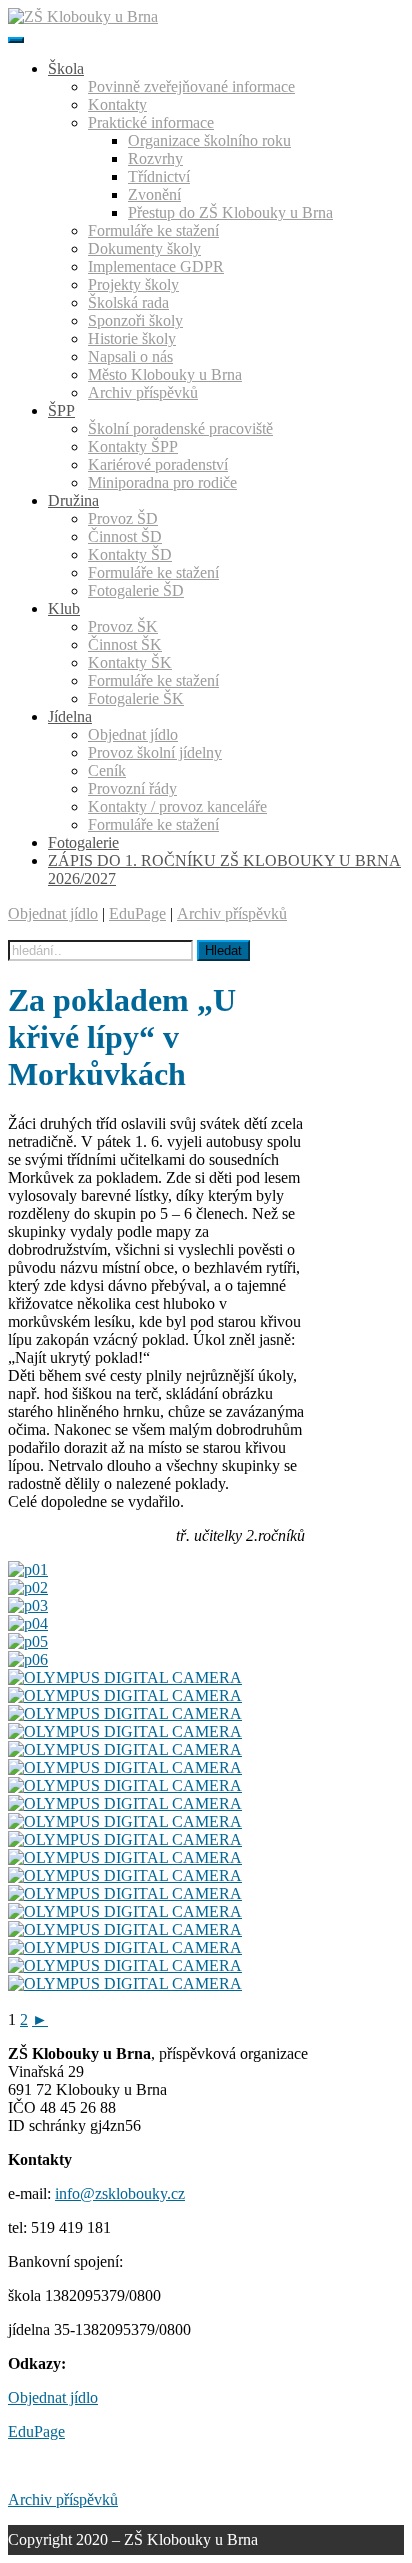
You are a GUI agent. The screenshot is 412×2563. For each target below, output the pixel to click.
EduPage (137, 913)
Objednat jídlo (53, 913)
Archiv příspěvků (232, 913)
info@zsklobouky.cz (120, 2193)
